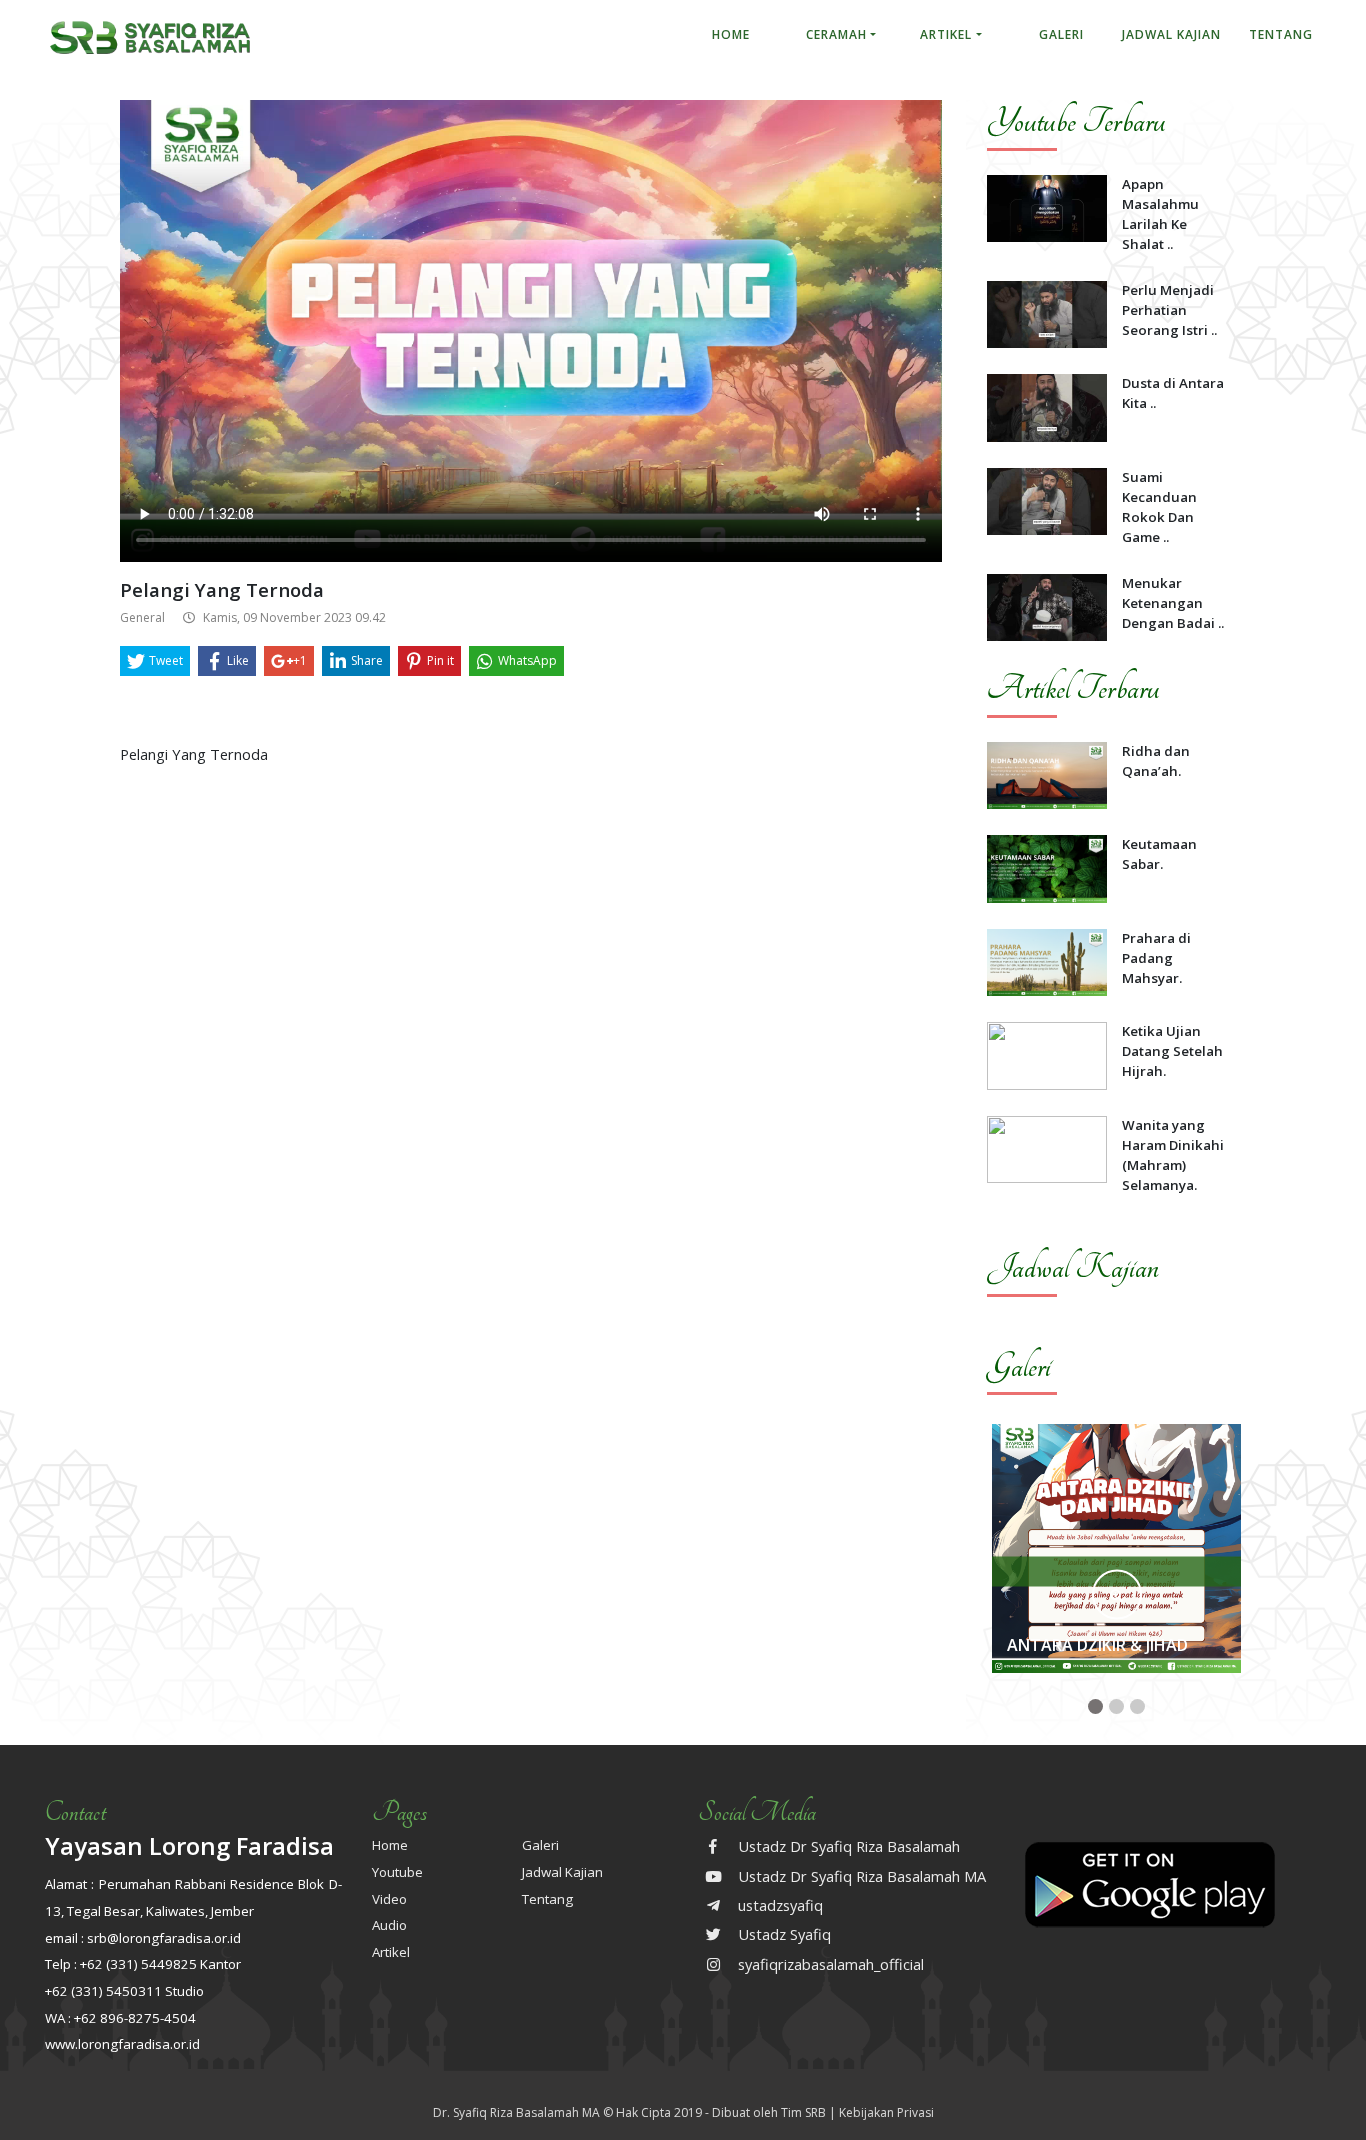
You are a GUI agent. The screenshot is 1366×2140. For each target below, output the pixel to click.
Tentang (1281, 34)
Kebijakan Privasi (886, 2112)
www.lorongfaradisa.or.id (122, 2044)
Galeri (1061, 34)
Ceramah (836, 34)
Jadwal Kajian (1171, 34)
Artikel (946, 34)
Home (731, 34)
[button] (1095, 1706)
